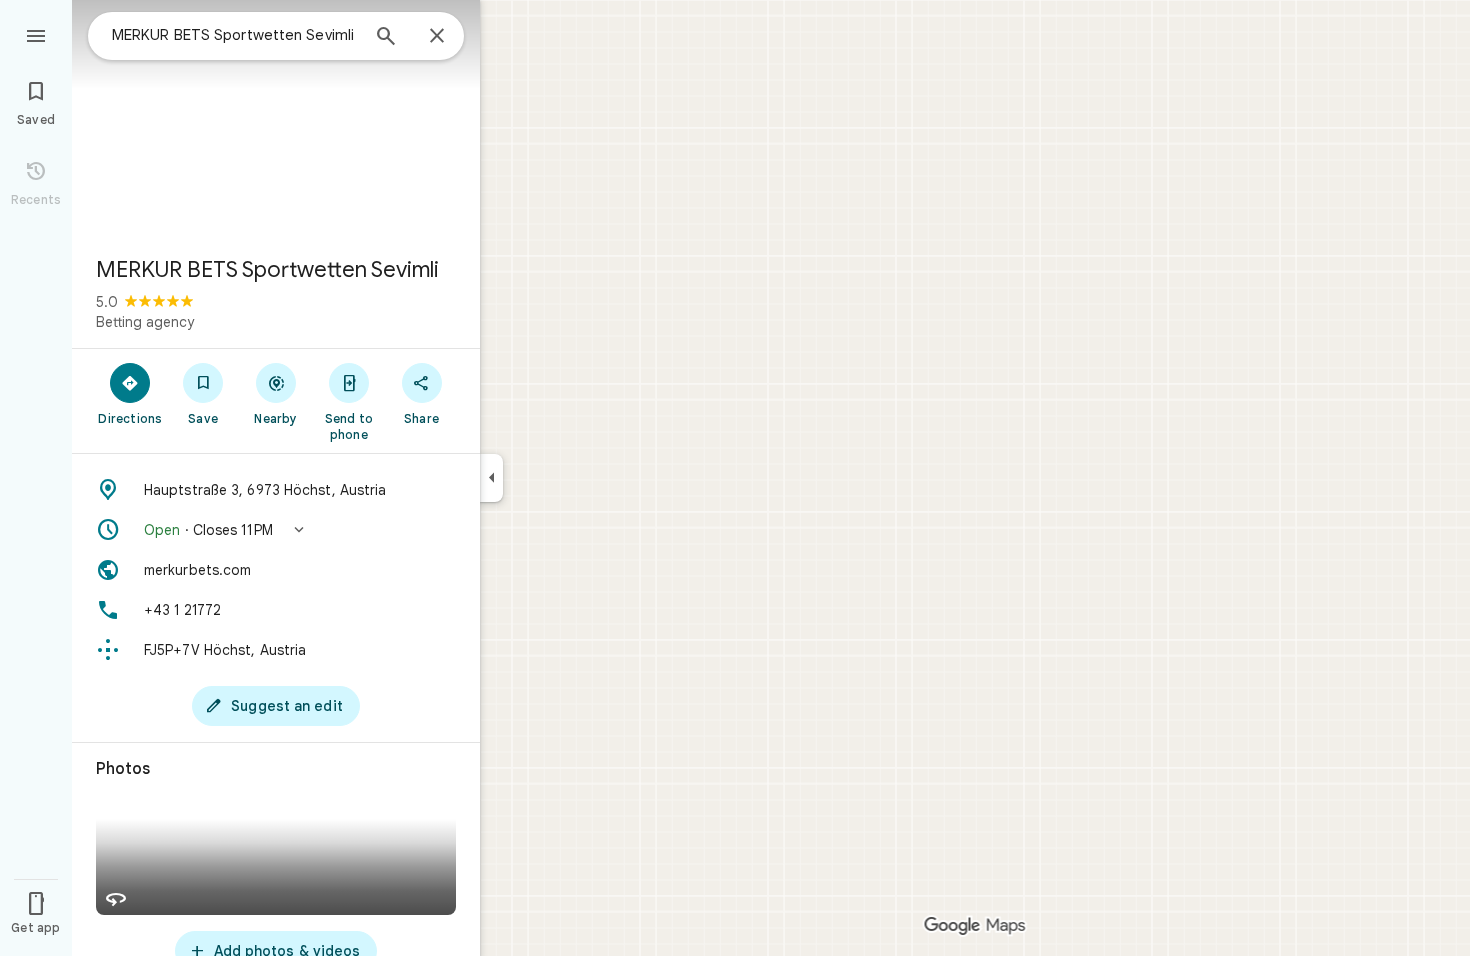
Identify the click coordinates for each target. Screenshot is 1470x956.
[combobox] (235, 35)
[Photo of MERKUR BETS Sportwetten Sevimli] (276, 120)
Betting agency (145, 322)
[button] (276, 530)
